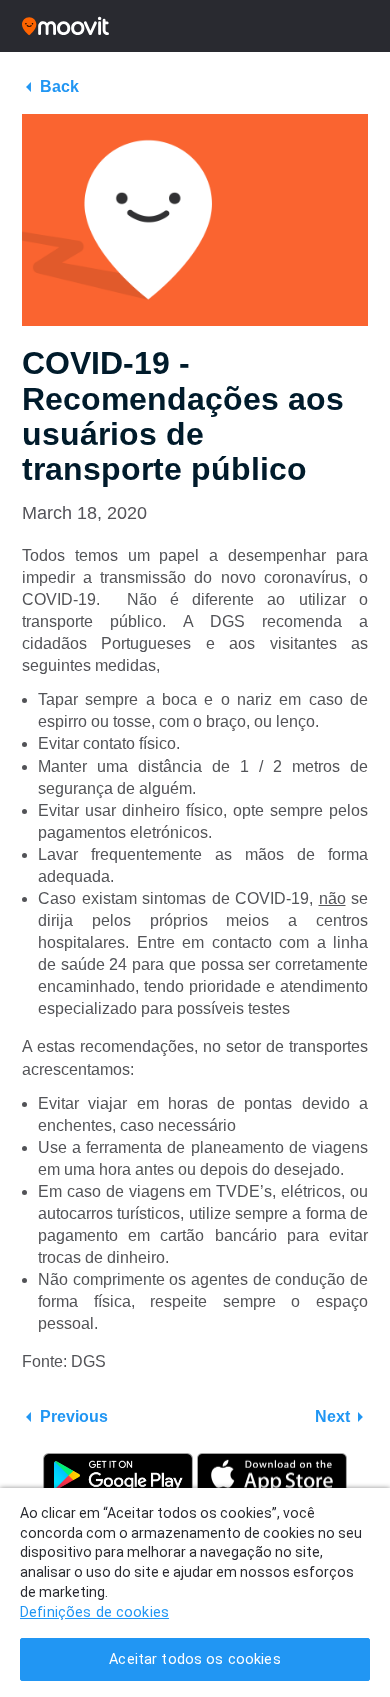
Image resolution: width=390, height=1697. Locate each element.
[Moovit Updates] (195, 26)
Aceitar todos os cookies (194, 1659)
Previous (74, 1416)
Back (59, 86)
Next (332, 1416)
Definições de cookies (94, 1612)
